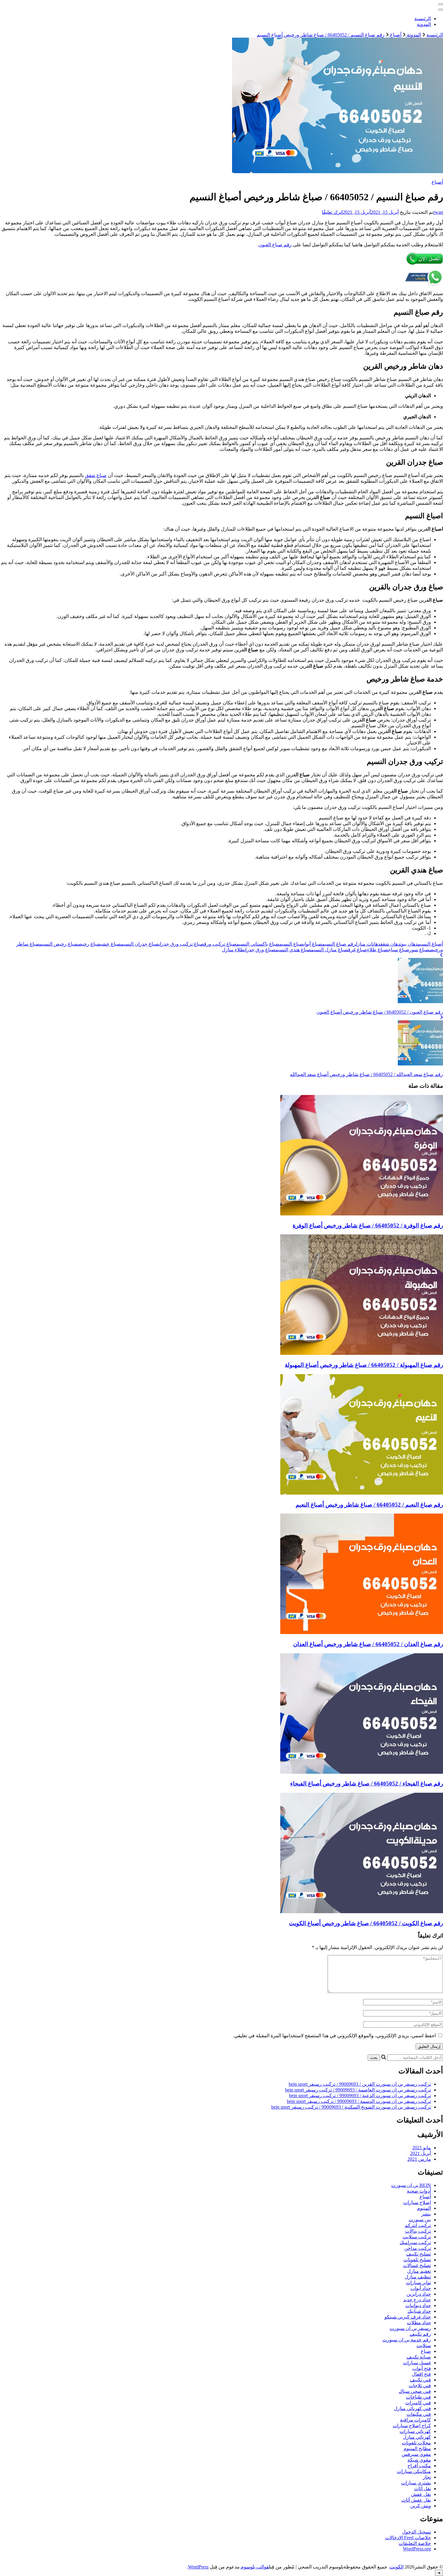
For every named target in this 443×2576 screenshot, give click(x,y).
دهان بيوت (409, 944)
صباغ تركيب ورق (220, 944)
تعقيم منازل (419, 2271)
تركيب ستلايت (417, 2237)
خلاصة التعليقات (415, 2543)
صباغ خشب (111, 944)
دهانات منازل (368, 944)
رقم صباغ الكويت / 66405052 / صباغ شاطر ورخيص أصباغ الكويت (366, 1923)
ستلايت (424, 2345)
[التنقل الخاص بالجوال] (441, 4)
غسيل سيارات (417, 2363)
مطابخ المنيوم (417, 2448)
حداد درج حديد (417, 2300)
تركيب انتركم (418, 2225)
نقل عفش (421, 2494)
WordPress (198, 2567)
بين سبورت (420, 2220)
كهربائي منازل (417, 2437)
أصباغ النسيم (430, 944)
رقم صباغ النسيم (339, 944)
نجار (427, 2477)
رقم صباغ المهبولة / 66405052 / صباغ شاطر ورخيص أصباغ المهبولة (364, 1365)
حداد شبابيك (419, 2311)
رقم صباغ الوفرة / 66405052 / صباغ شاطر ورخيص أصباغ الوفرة (368, 1226)
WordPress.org (417, 2549)
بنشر (426, 2214)
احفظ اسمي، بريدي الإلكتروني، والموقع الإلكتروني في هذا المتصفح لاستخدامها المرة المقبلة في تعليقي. (334, 2036)
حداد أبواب (421, 2288)
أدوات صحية (419, 2191)
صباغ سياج (399, 950)
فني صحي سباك (415, 2391)
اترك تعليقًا (332, 212)
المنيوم (424, 2208)
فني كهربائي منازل (412, 2408)
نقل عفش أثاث (416, 2500)
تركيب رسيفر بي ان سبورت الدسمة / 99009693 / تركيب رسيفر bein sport (359, 2101)
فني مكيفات (419, 2414)
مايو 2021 (422, 2148)
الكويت (397, 2567)
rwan (438, 212)
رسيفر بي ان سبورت (410, 2328)
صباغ (426, 2351)
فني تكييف (420, 2380)
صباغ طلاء (377, 950)
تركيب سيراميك (415, 2242)
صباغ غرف (358, 950)
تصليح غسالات (417, 2265)
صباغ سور (419, 950)
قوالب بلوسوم (255, 2567)
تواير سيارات (418, 2283)
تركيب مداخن (418, 2248)
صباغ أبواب (313, 944)
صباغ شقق (96, 475)
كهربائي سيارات (415, 2431)
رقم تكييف (420, 2334)
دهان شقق (390, 944)
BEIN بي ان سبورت (411, 2185)
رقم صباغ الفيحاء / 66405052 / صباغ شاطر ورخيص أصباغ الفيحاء (367, 1784)
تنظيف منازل (418, 2277)
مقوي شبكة (419, 2460)
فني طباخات (418, 2397)
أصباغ (437, 182)
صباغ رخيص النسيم (59, 944)
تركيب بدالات (418, 2231)
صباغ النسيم (291, 944)
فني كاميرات (418, 2403)
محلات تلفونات (416, 2443)
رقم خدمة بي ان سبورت (407, 2340)
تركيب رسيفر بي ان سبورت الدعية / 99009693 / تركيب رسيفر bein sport (360, 2096)
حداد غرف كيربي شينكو (408, 2317)
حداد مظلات (419, 2323)
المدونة (424, 24)
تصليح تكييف (419, 2254)
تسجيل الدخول (416, 2532)
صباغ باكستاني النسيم (258, 944)
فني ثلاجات (420, 2386)
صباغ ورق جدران (260, 950)
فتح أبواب (422, 2368)
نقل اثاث (423, 2489)
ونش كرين (421, 2506)
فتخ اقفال (421, 2374)
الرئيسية (423, 19)
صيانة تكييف (419, 2357)
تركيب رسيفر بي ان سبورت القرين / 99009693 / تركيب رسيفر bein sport (360, 2084)
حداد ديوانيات (418, 2305)
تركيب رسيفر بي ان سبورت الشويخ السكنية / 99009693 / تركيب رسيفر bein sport (351, 2107)
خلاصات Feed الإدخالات (408, 2538)
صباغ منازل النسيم (330, 950)
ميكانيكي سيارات (414, 2471)
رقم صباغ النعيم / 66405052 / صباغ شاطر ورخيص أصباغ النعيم (369, 1505)
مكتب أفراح (419, 2466)
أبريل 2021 (421, 2153)
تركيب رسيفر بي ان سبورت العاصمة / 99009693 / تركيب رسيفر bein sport (358, 2090)
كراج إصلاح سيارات (412, 2426)
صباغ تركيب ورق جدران (181, 944)
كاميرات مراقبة (415, 2420)
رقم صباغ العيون (275, 245)
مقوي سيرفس (416, 2454)
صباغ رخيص (89, 944)
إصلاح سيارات (417, 2202)
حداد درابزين (419, 2294)
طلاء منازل (233, 950)
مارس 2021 (419, 2159)
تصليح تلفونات (417, 2260)
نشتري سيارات (416, 2483)
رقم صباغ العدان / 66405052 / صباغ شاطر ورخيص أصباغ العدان (368, 1644)
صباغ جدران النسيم (140, 944)
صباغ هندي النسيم (293, 950)
